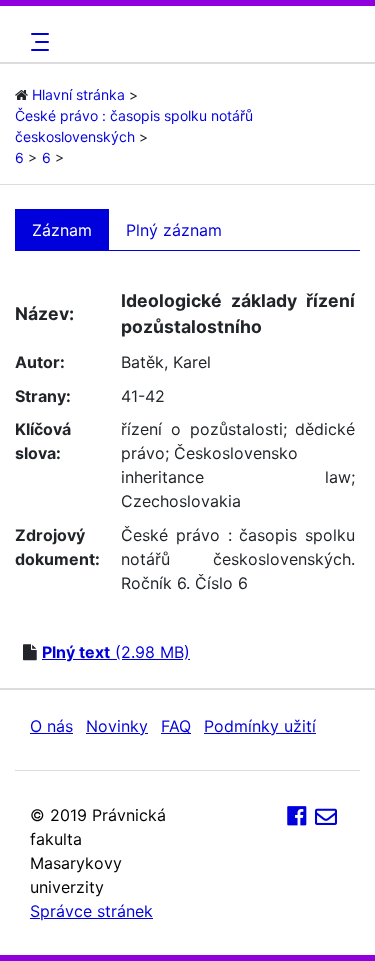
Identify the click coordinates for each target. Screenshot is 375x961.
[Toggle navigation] (37, 42)
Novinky (117, 726)
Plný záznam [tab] (174, 230)
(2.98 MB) (116, 652)
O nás (51, 726)
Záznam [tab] (62, 230)
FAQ (176, 726)
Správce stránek (91, 911)
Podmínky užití (260, 726)
